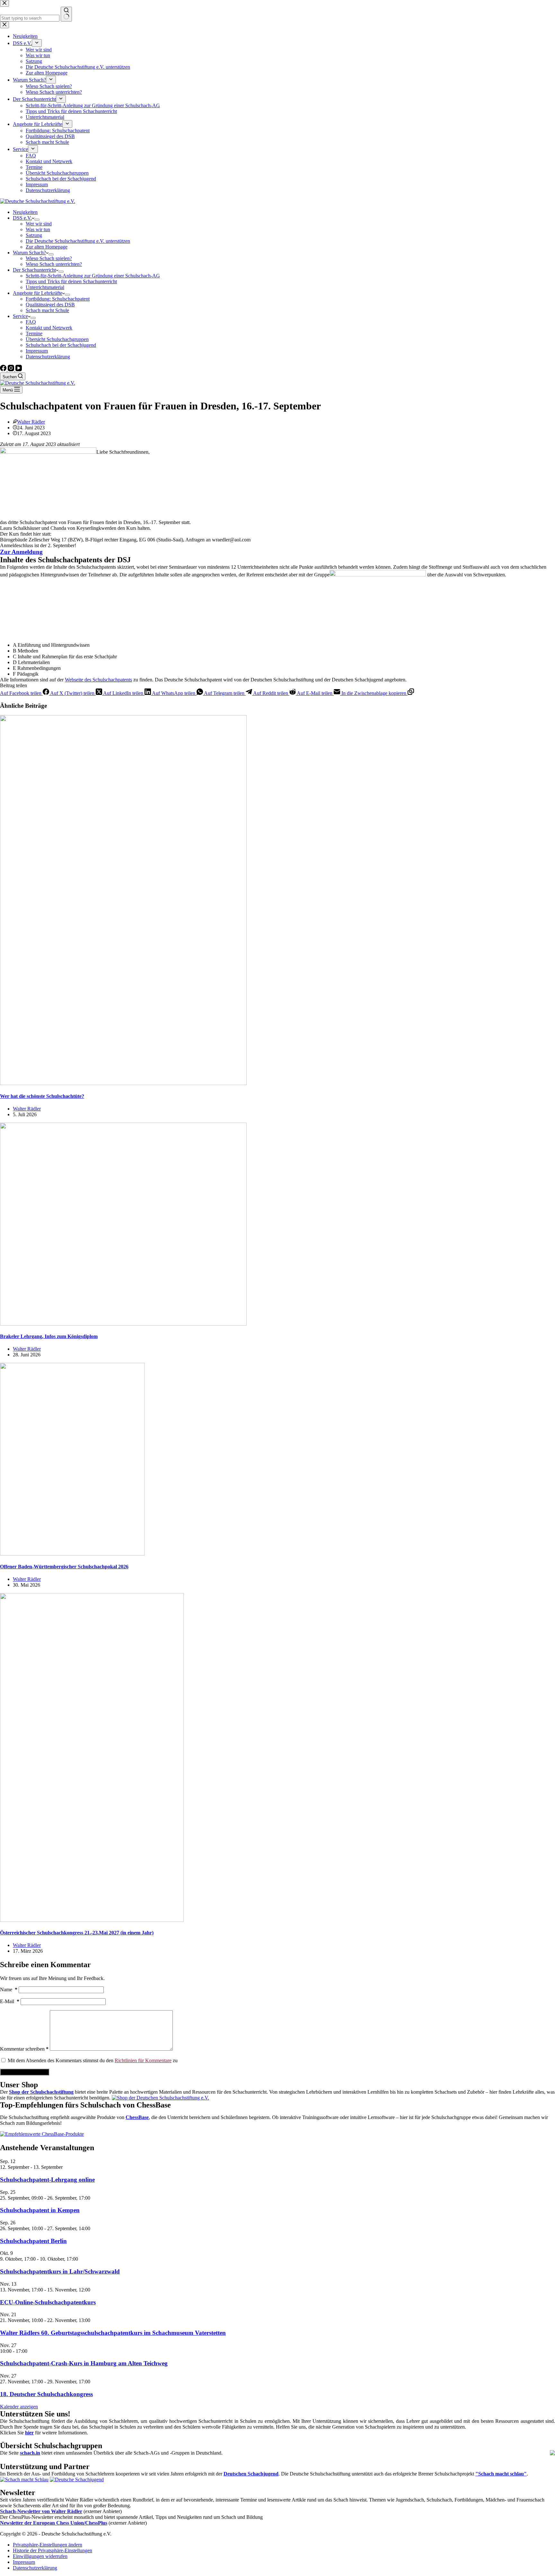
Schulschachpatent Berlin (33, 2241)
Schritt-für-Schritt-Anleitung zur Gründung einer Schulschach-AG (93, 276)
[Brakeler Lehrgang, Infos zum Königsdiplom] (123, 1324)
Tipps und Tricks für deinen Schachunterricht (71, 281)
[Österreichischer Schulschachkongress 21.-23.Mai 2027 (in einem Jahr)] (92, 1920)
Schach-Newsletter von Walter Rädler (41, 2511)
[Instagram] (12, 369)
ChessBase (137, 2117)
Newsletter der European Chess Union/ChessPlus (54, 2523)
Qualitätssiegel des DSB (50, 305)
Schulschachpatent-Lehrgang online (47, 2180)
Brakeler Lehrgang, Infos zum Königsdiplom (49, 1336)
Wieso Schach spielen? (49, 258)
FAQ (31, 322)
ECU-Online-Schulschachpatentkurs (48, 2302)
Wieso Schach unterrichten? (54, 264)
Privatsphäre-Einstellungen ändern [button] (48, 2545)
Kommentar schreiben (24, 2049)
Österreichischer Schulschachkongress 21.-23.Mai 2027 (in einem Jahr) (77, 1933)
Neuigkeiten (25, 212)
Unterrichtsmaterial (45, 287)
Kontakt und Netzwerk (49, 328)
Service (20, 316)
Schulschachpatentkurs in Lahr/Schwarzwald (60, 2271)
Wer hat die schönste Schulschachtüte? (42, 1096)
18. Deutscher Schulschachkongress (46, 2394)
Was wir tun (38, 229)
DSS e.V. (22, 218)
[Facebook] (4, 369)
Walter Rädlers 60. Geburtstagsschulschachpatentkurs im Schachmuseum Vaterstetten (113, 2333)
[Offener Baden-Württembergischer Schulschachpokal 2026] (72, 1554)
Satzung (34, 235)
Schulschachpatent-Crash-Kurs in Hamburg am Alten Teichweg (84, 2363)
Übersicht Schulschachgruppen (57, 339)
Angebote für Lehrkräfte (38, 293)
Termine (34, 333)
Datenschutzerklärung (48, 357)
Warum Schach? (29, 253)
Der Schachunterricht (34, 270)
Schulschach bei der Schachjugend (61, 345)
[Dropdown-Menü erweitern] (37, 220)
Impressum (37, 351)
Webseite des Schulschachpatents (98, 680)
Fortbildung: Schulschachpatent (58, 299)
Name (9, 1989)
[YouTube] (19, 369)
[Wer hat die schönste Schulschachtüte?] (123, 1083)
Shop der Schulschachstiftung (41, 2092)
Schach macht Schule (47, 310)
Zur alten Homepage (47, 247)
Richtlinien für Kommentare (143, 2060)
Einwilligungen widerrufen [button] (40, 2556)
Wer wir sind (39, 224)
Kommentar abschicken (25, 2072)
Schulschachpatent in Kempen (40, 2210)
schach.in (30, 2453)
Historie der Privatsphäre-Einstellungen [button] (53, 2550)
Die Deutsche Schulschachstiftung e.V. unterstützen (78, 241)
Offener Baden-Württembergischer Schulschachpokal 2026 (64, 1567)
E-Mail (10, 2001)
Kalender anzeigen (19, 2407)
